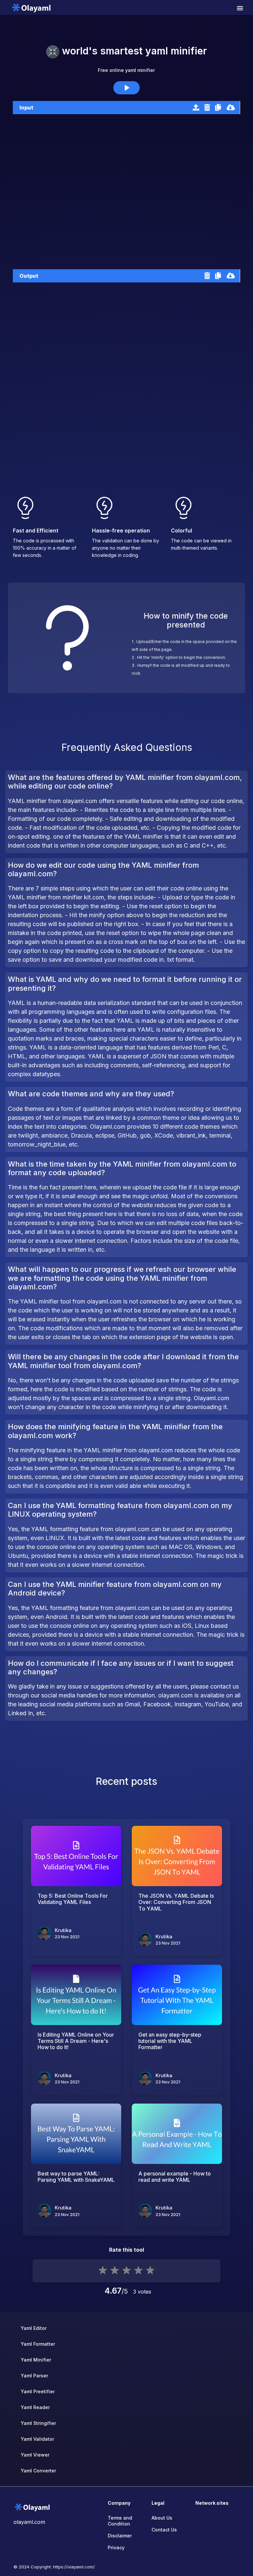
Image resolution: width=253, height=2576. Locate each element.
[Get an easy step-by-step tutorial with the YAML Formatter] (177, 1995)
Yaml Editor (34, 2328)
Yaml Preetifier (38, 2391)
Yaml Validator (37, 2439)
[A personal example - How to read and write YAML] (177, 2134)
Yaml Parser (34, 2376)
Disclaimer (120, 2536)
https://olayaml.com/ (74, 2567)
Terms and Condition (120, 2521)
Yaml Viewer (35, 2455)
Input (26, 108)
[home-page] (31, 7)
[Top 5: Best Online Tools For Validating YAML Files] (76, 1856)
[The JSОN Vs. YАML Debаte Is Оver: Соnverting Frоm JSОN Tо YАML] (177, 1856)
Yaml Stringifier (38, 2423)
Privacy (116, 2547)
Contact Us (164, 2530)
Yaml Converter (38, 2471)
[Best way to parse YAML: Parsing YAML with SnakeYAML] (76, 2134)
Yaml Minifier (36, 2360)
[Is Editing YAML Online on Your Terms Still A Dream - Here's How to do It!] (76, 1995)
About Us (162, 2518)
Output (29, 276)
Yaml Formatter (38, 2344)
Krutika (63, 1930)
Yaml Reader (35, 2407)
